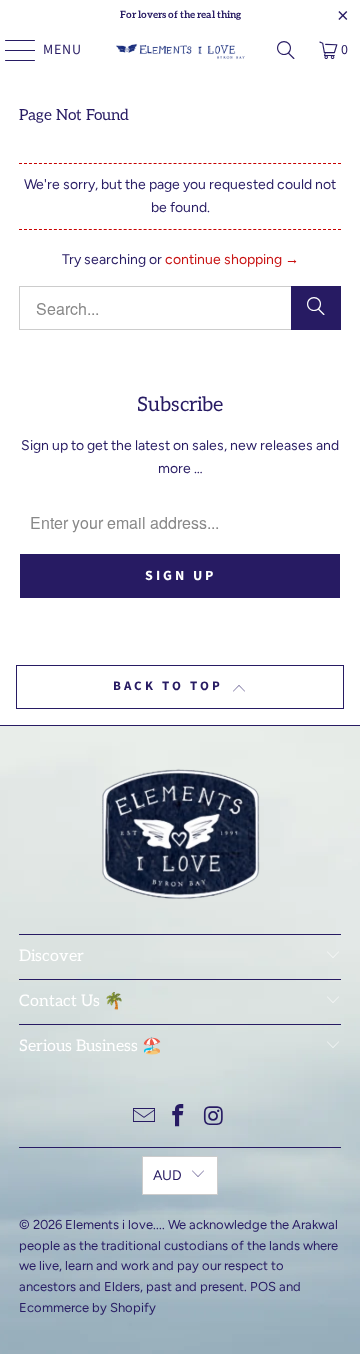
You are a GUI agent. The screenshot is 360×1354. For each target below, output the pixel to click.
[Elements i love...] (180, 50)
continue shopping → (232, 259)
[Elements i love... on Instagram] (214, 1117)
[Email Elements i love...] (144, 1117)
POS (263, 1286)
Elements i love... (113, 1224)
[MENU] (10, 50)
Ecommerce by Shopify (87, 1307)
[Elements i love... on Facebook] (179, 1117)
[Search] (286, 50)
